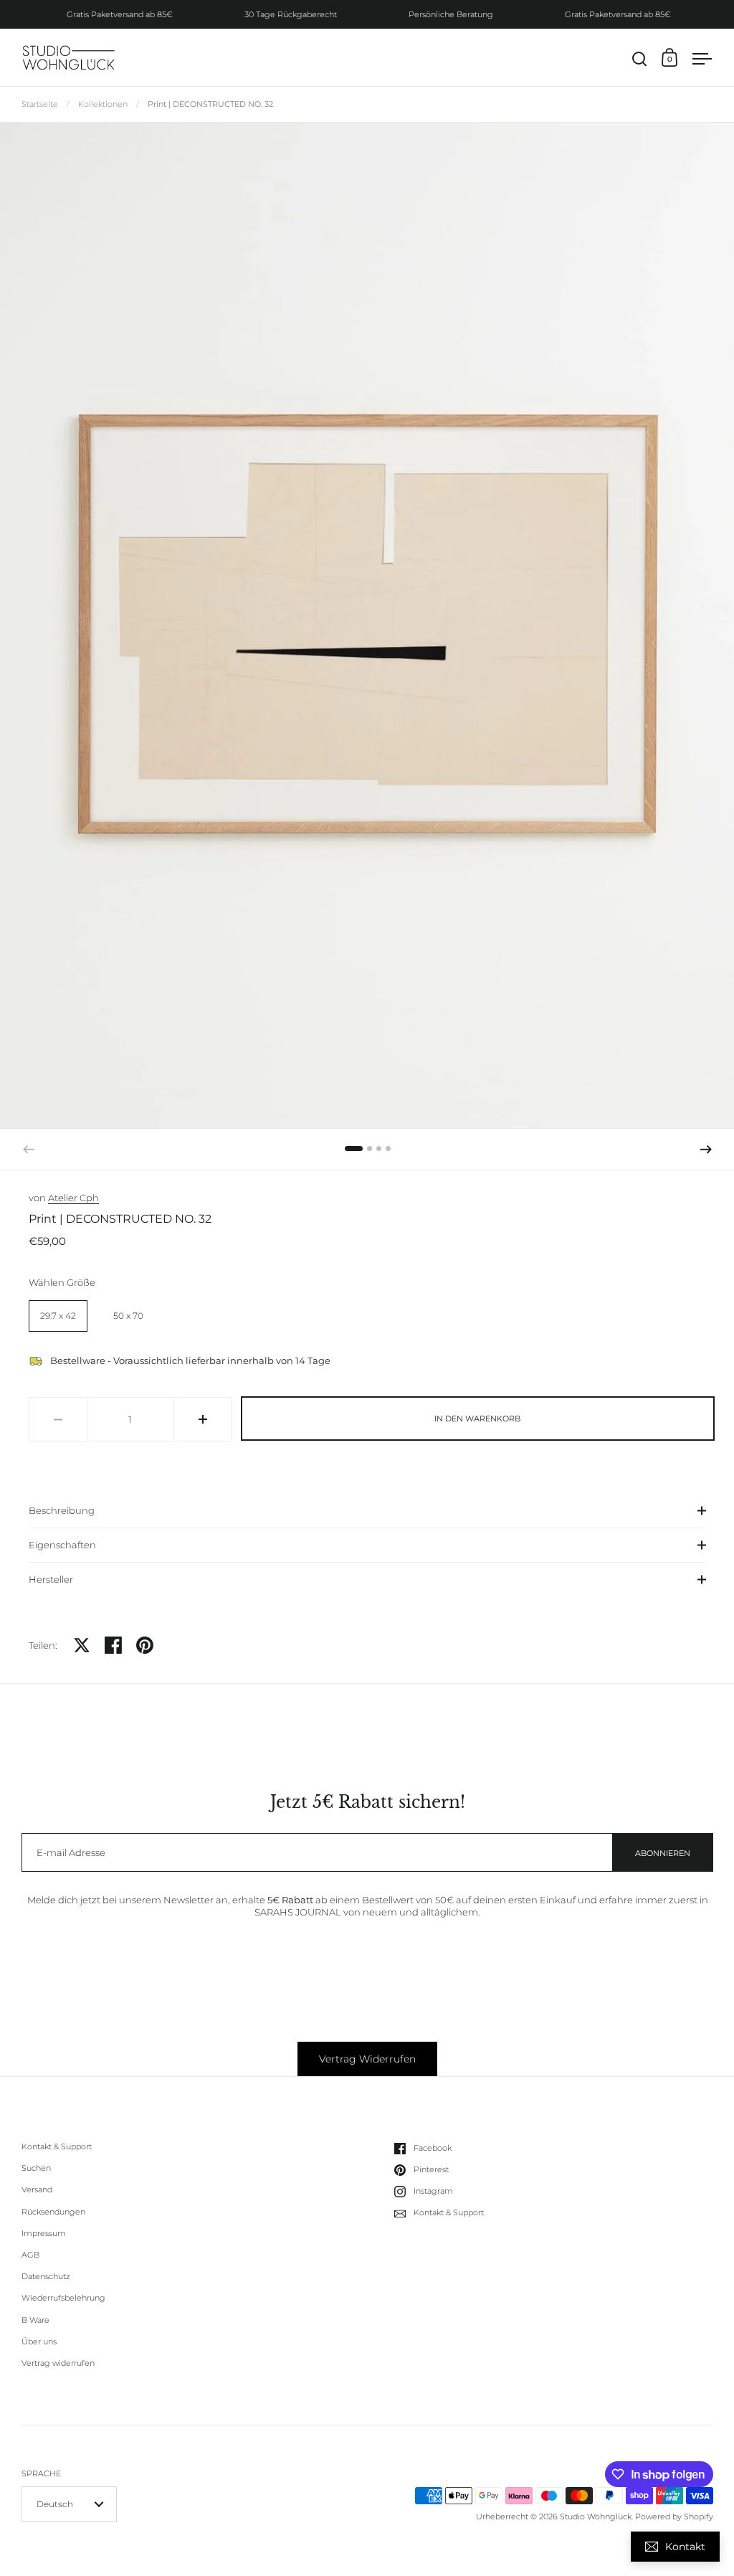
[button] (354, 1149)
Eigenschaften (62, 1545)
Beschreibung (62, 1510)
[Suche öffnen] (640, 59)
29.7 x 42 (58, 1316)
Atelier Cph (73, 1198)
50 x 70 (128, 1316)
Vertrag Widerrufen (367, 2059)
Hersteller (51, 1579)
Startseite (40, 104)
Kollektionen (103, 104)
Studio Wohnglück (596, 2516)
